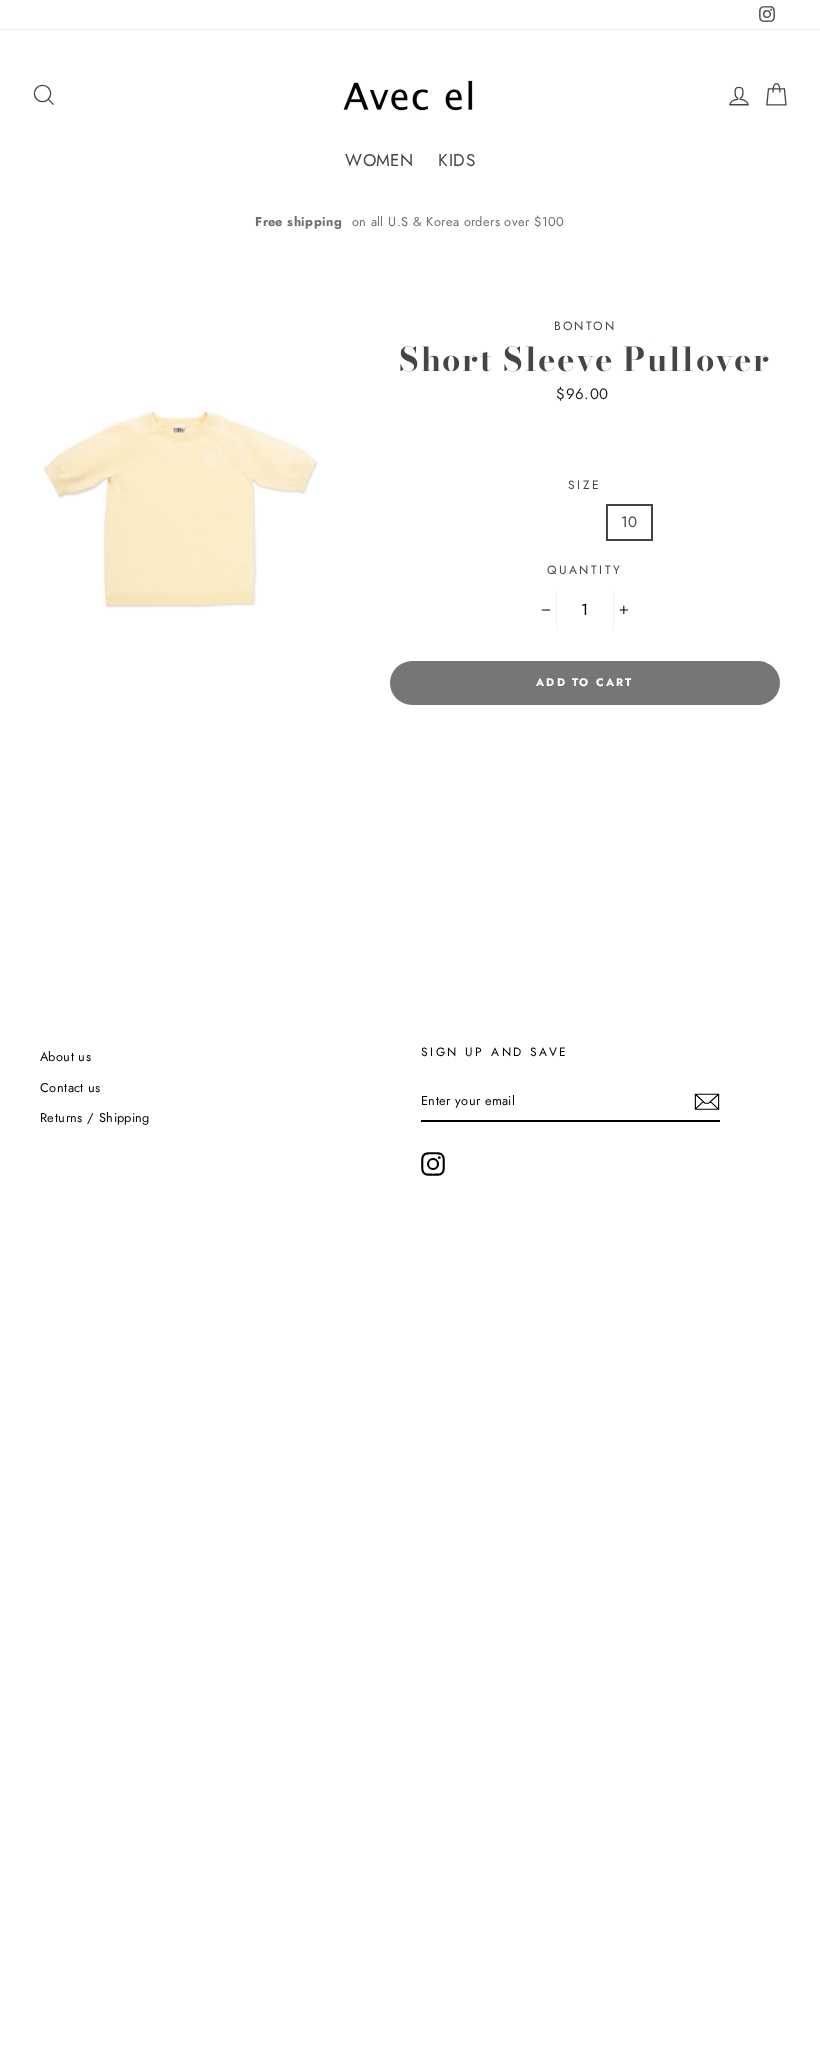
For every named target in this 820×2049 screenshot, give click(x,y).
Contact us (70, 1087)
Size (585, 485)
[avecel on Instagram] (433, 1164)
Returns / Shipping (95, 1117)
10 (629, 522)
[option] (410, 221)
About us (65, 1056)
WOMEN (379, 160)
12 (689, 522)
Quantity (584, 570)
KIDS (456, 160)
